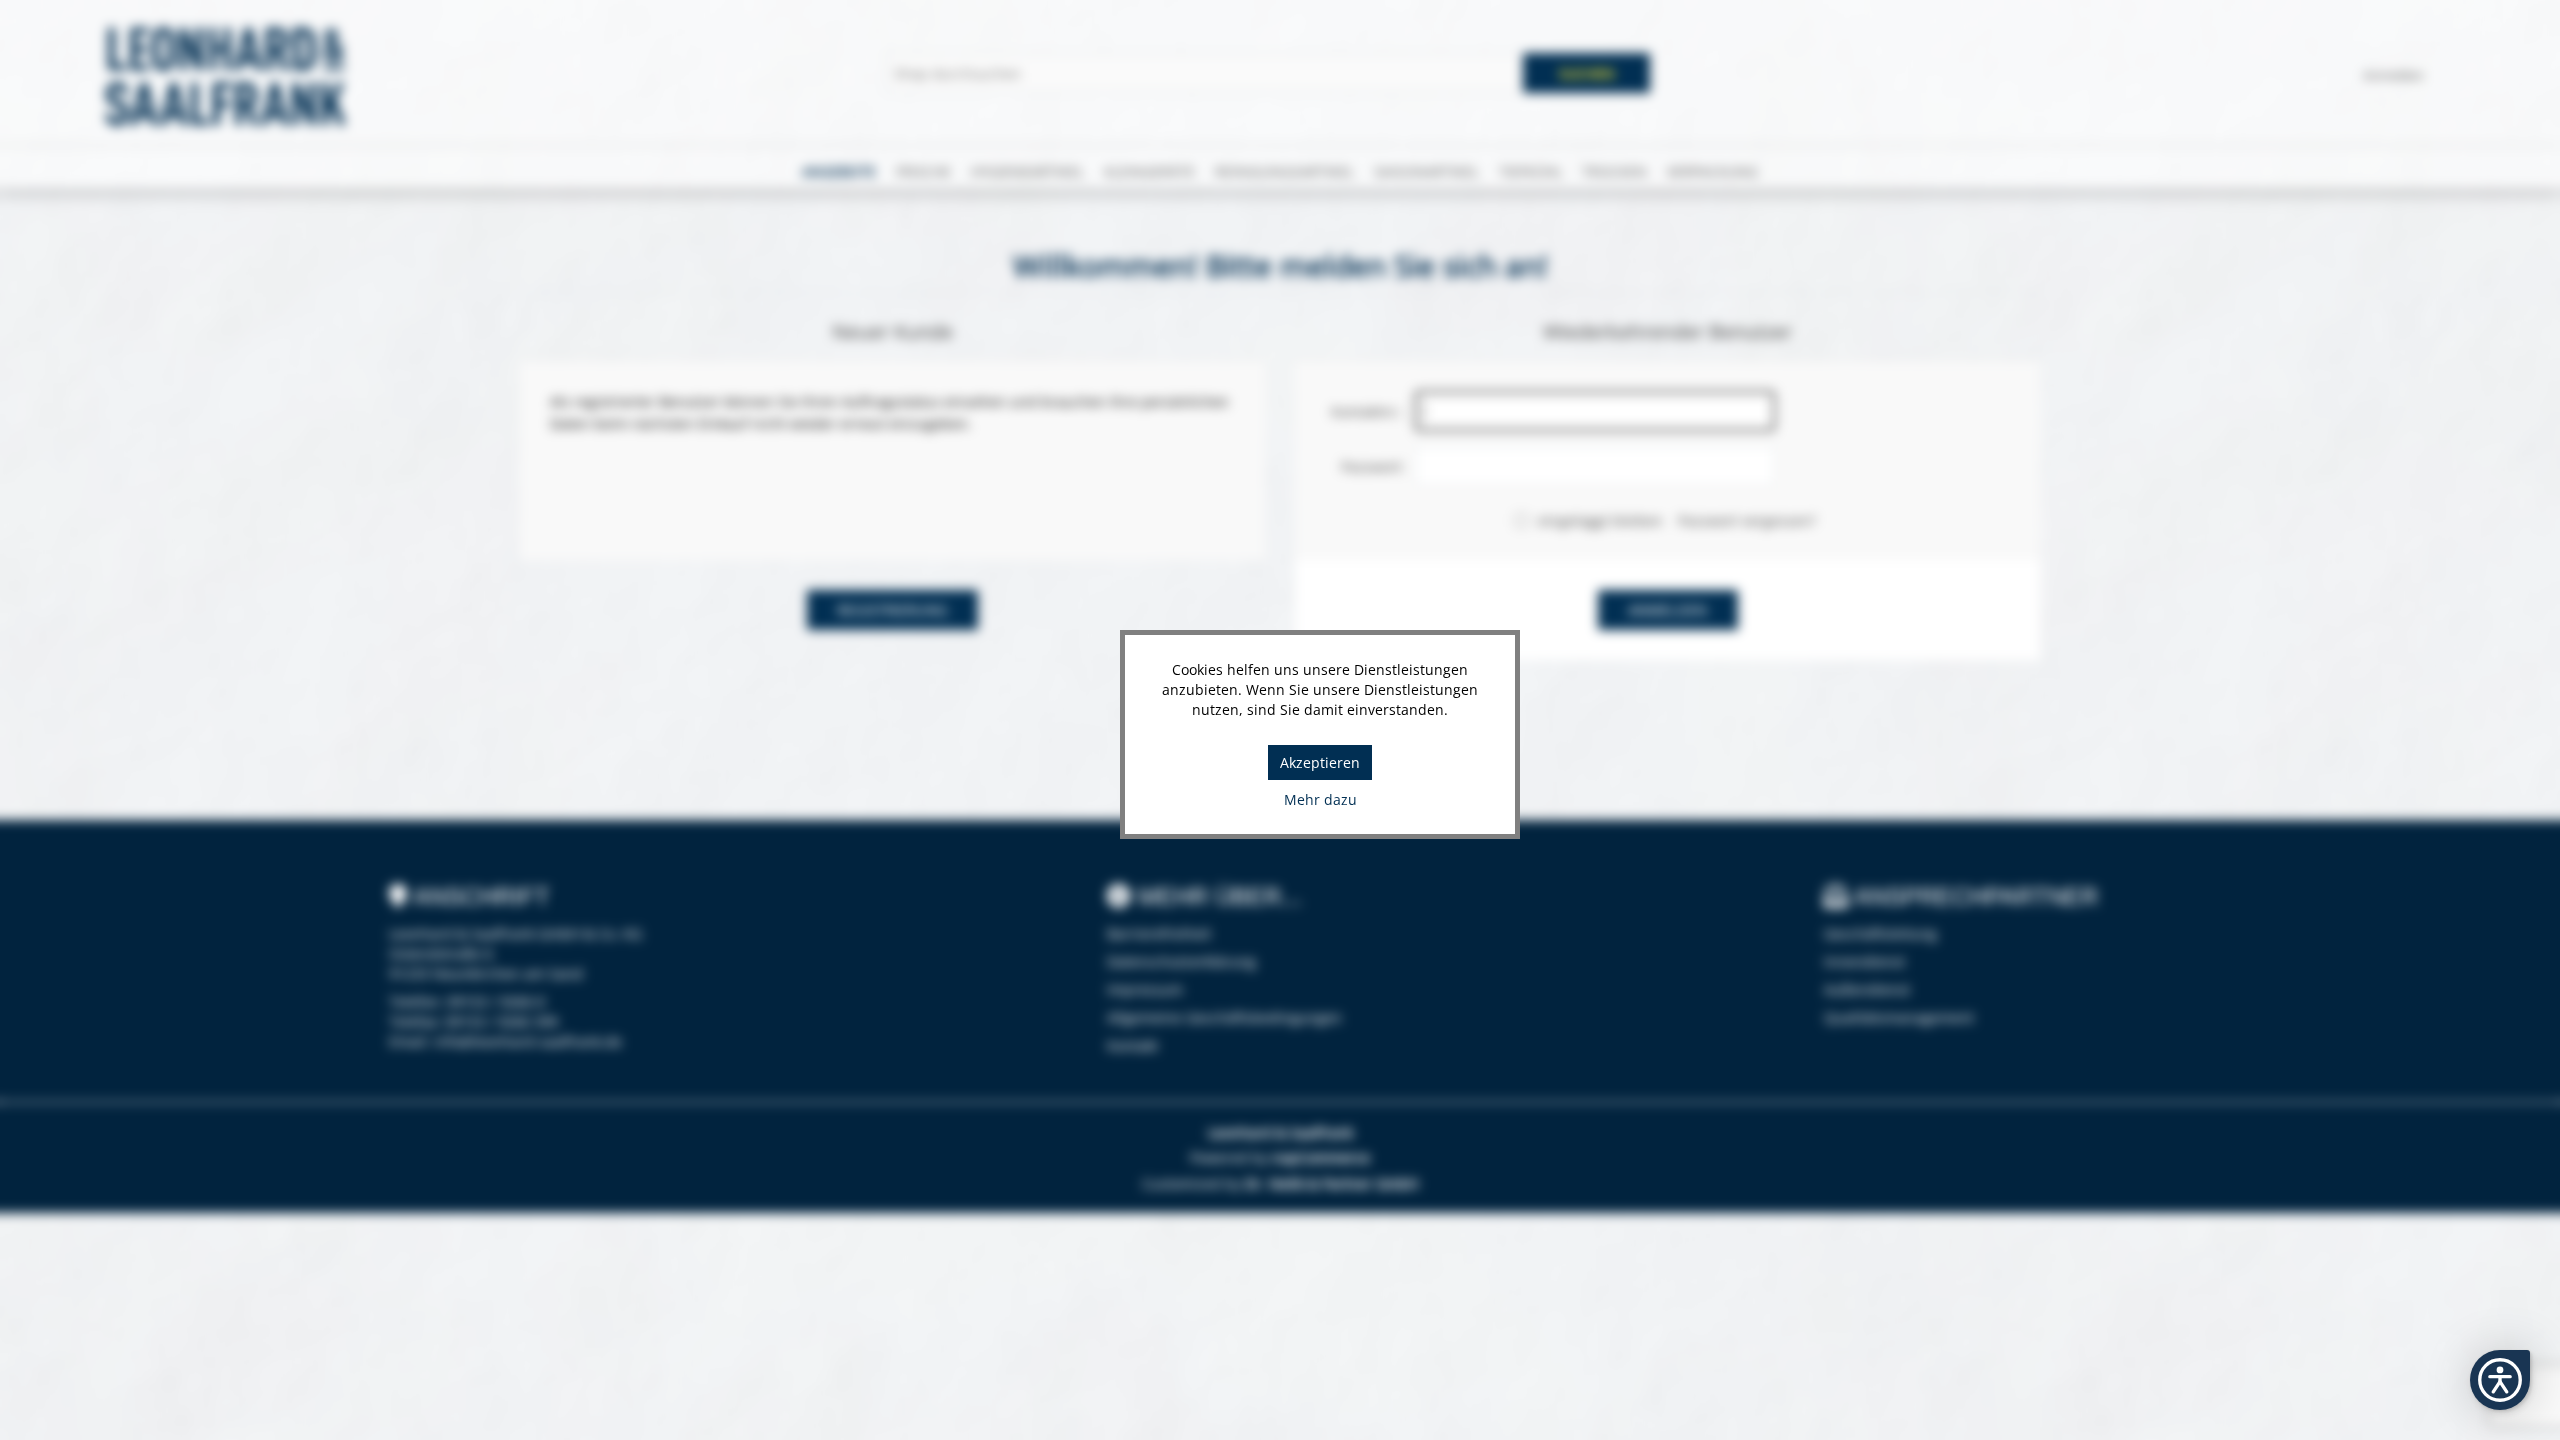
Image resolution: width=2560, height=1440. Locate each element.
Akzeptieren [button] (1320, 762)
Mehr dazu (1320, 799)
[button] (2500, 1380)
